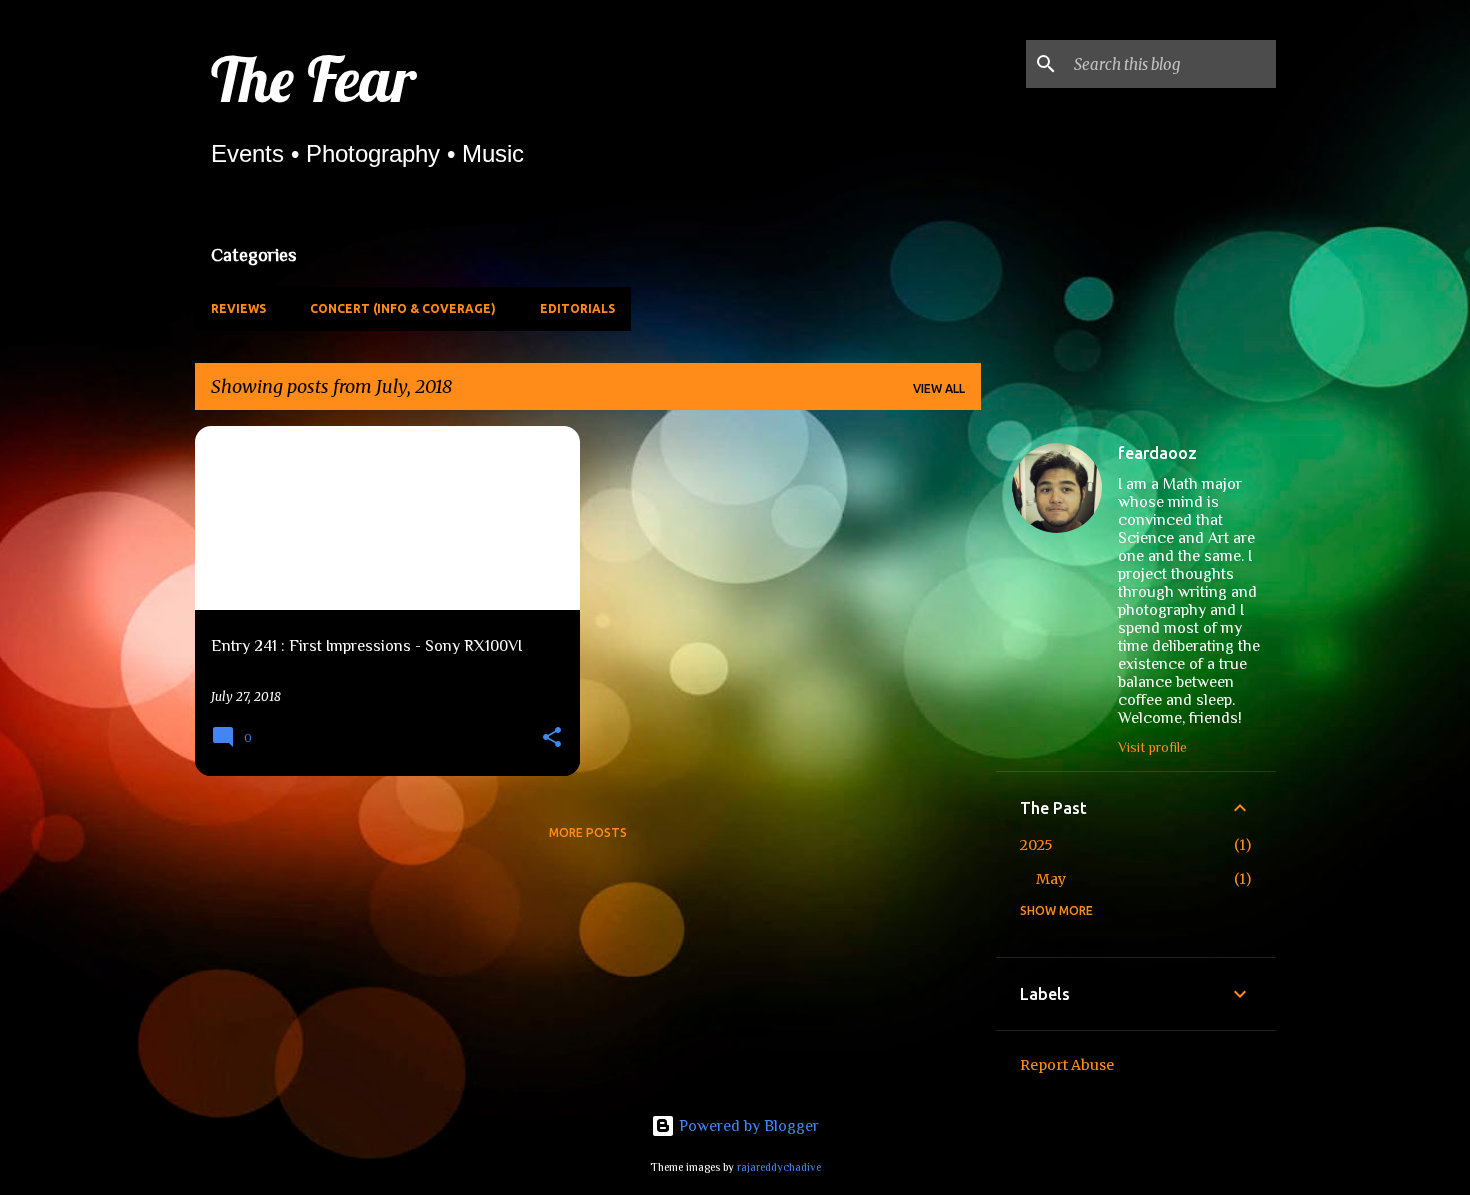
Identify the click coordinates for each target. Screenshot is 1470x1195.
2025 (1036, 845)
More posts (588, 832)
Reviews (238, 308)
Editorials (577, 308)
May (1051, 879)
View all (939, 388)
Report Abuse (1067, 1065)
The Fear (313, 79)
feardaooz (1157, 453)
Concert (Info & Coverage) (403, 308)
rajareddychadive (779, 1167)
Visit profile (1152, 747)
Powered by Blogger (747, 1126)
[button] (552, 738)
